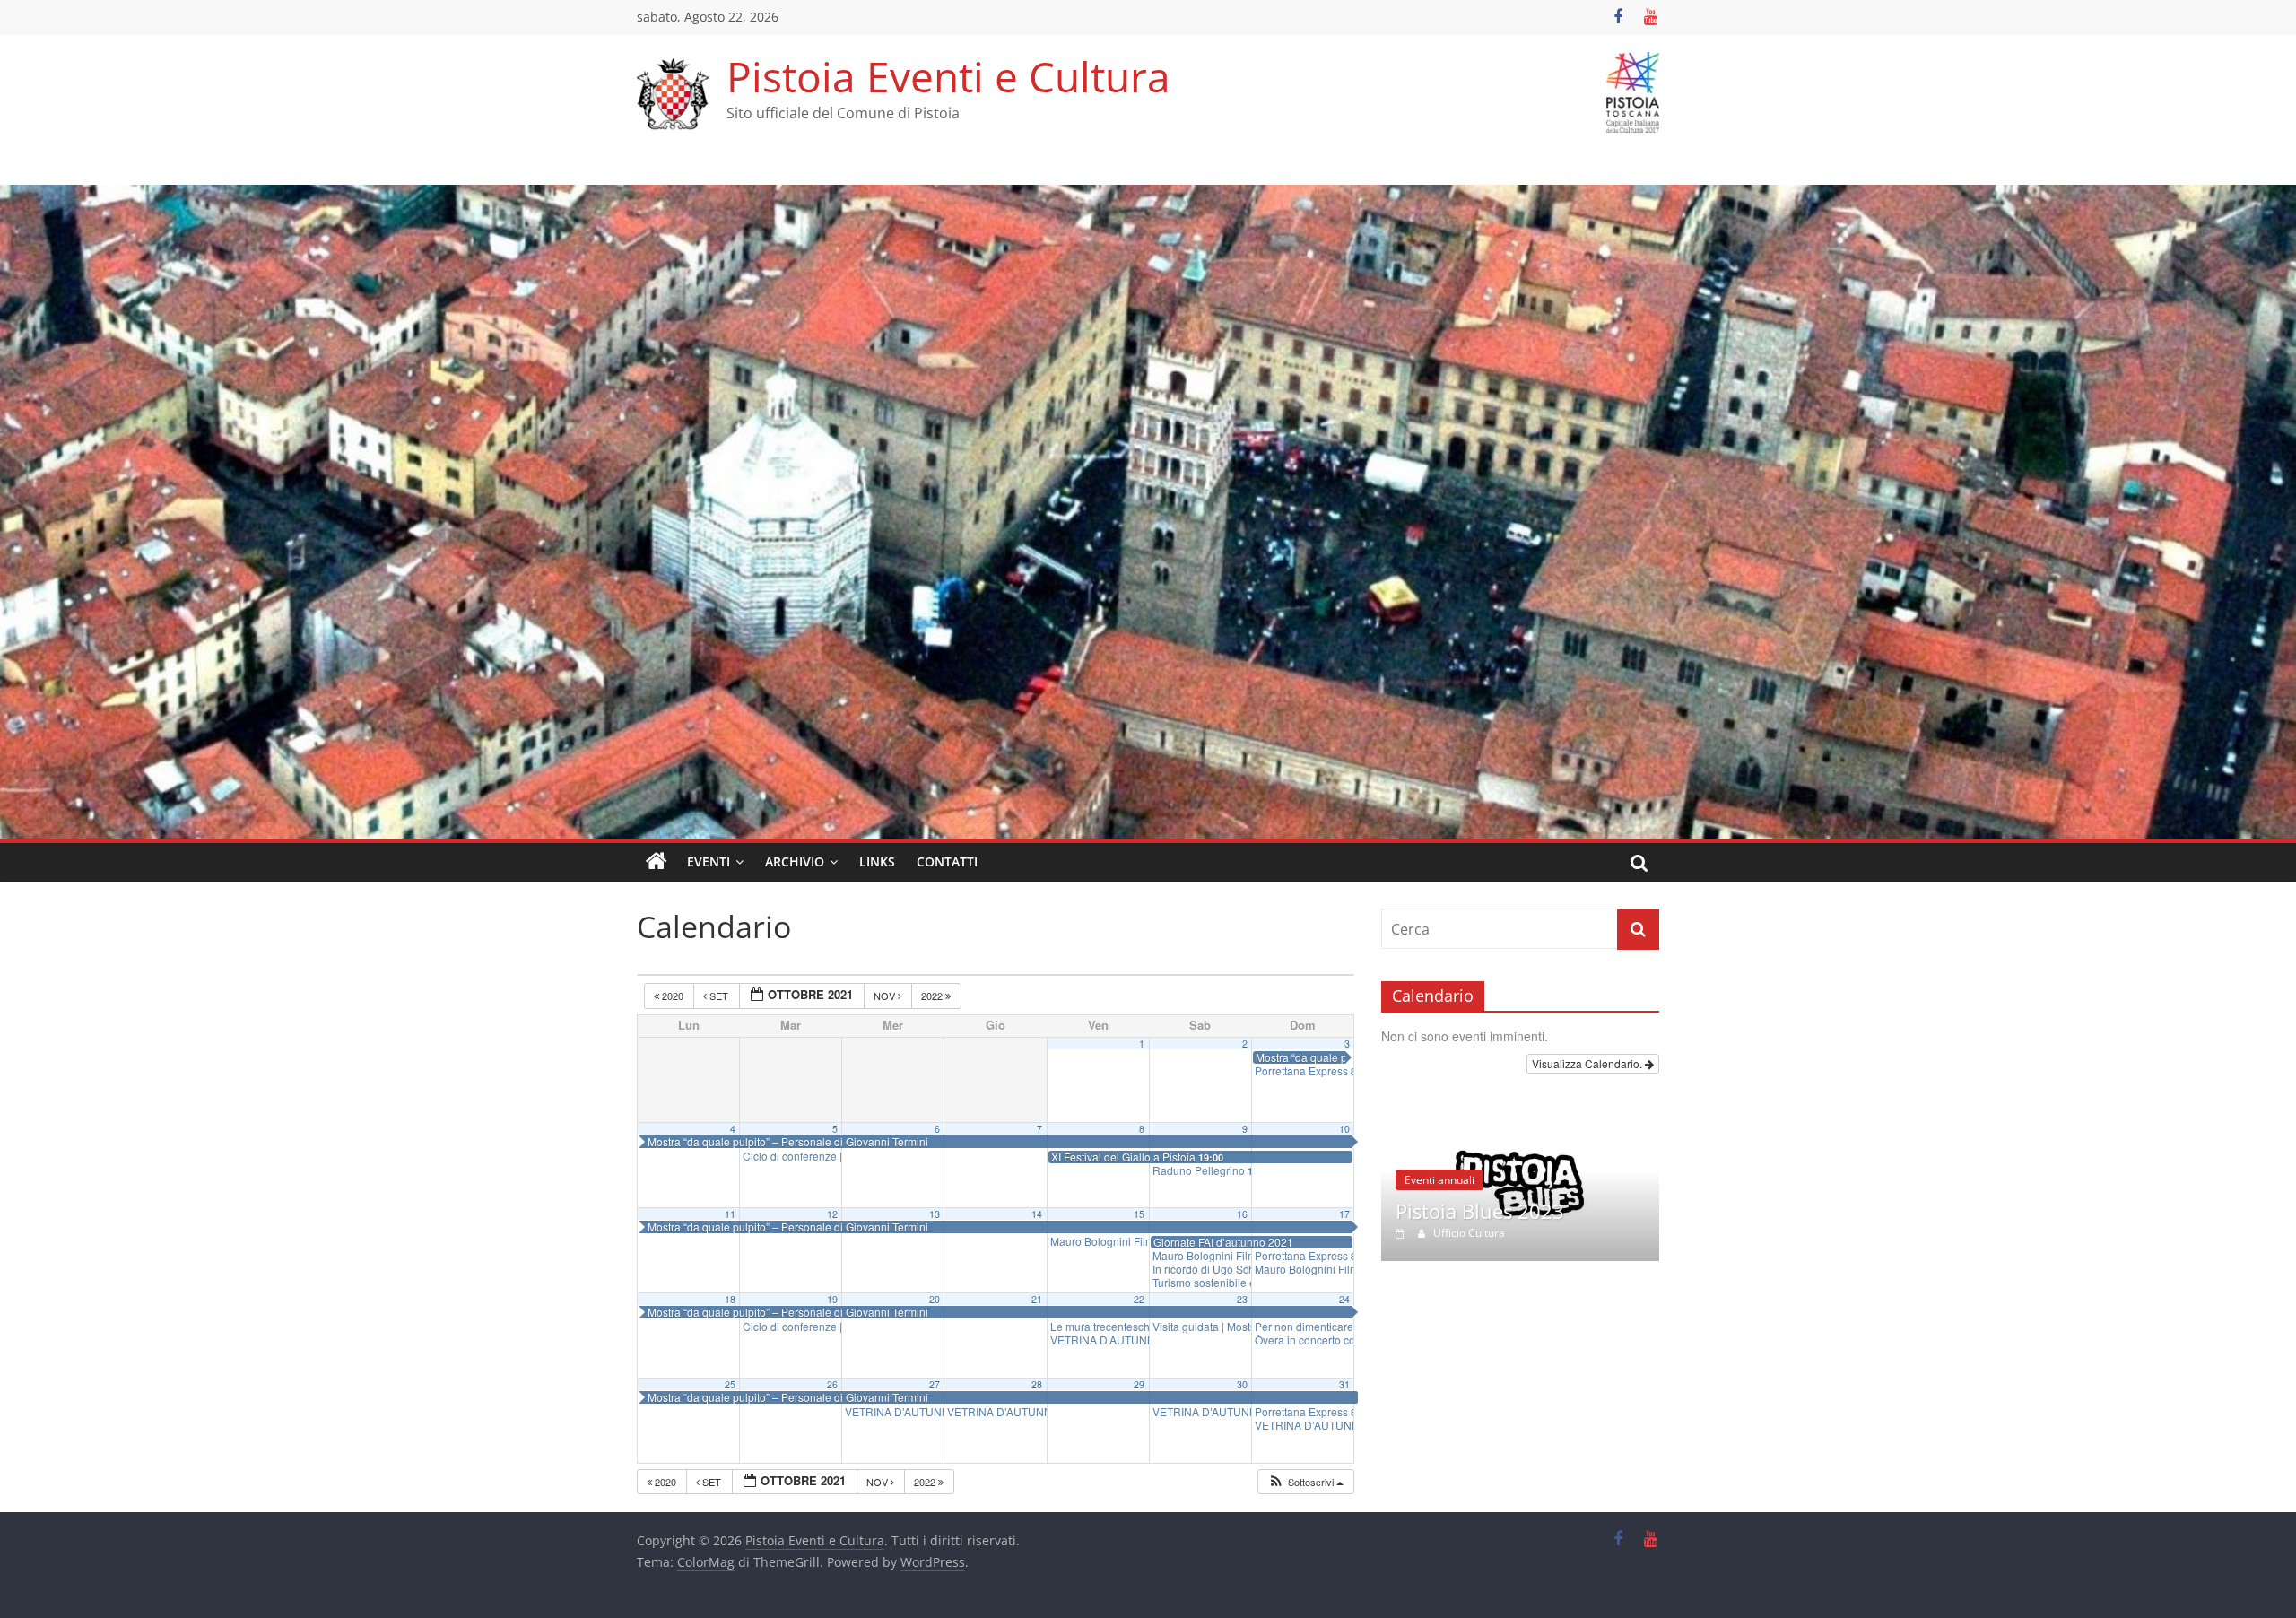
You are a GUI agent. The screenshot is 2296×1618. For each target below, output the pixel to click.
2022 (933, 996)
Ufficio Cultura (1455, 1233)
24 (1344, 1299)
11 (730, 1214)
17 (1344, 1214)
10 (1344, 1129)
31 (1344, 1384)
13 (935, 1214)
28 (1037, 1384)
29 (1139, 1384)
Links (877, 861)
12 (832, 1214)
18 (730, 1299)
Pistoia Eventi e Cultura (948, 76)
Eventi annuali (1425, 1180)
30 (1242, 1384)
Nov (886, 996)
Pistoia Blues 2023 (1465, 1211)
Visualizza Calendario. (1588, 1063)
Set (719, 996)
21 (1037, 1299)
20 (935, 1299)
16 (1242, 1214)
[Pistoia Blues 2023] (1506, 1114)
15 (1139, 1214)
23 (1242, 1299)
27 (935, 1384)
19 (832, 1299)
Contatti (947, 861)
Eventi (709, 861)
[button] (1305, 1482)
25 (730, 1384)
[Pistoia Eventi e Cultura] (1148, 196)
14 (1037, 1214)
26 (832, 1384)
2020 (673, 996)
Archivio (795, 861)
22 (1139, 1299)
